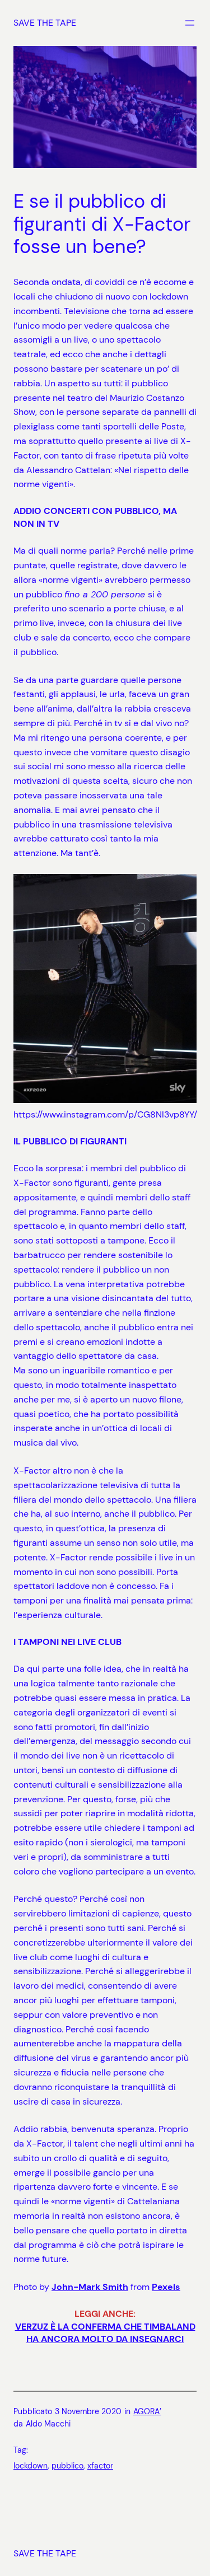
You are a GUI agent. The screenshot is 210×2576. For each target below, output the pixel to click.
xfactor (100, 2466)
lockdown (31, 2466)
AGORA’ (147, 2411)
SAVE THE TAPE (45, 23)
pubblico (67, 2466)
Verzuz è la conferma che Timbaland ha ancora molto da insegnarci (105, 2333)
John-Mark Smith (90, 2287)
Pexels (166, 2287)
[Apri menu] (190, 23)
